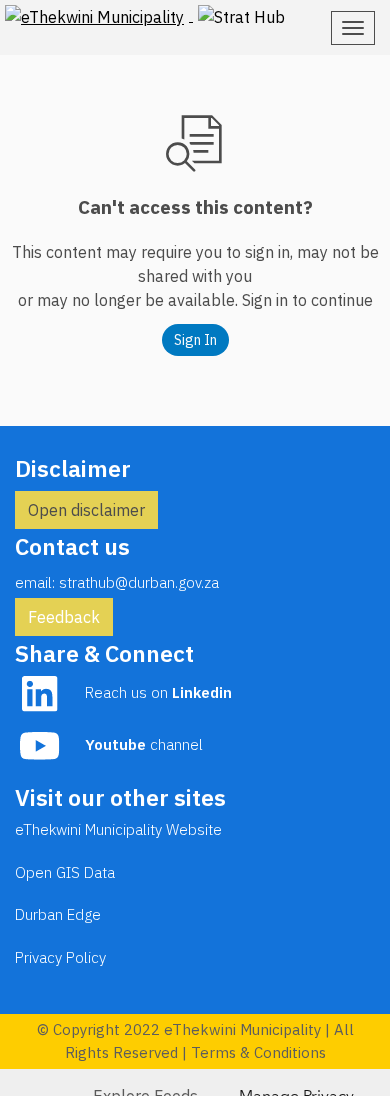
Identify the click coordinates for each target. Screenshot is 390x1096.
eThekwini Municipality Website (118, 829)
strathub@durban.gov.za (139, 582)
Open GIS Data (65, 872)
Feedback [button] (64, 617)
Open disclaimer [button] (86, 510)
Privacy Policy (60, 957)
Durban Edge (58, 914)
